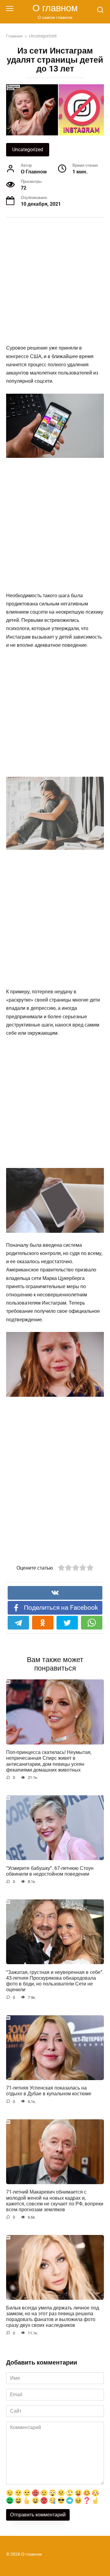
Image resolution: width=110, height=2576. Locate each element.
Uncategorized (28, 150)
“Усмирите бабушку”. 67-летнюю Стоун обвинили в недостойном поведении (50, 1871)
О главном (55, 8)
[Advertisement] (55, 282)
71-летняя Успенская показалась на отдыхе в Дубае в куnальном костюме (49, 2091)
